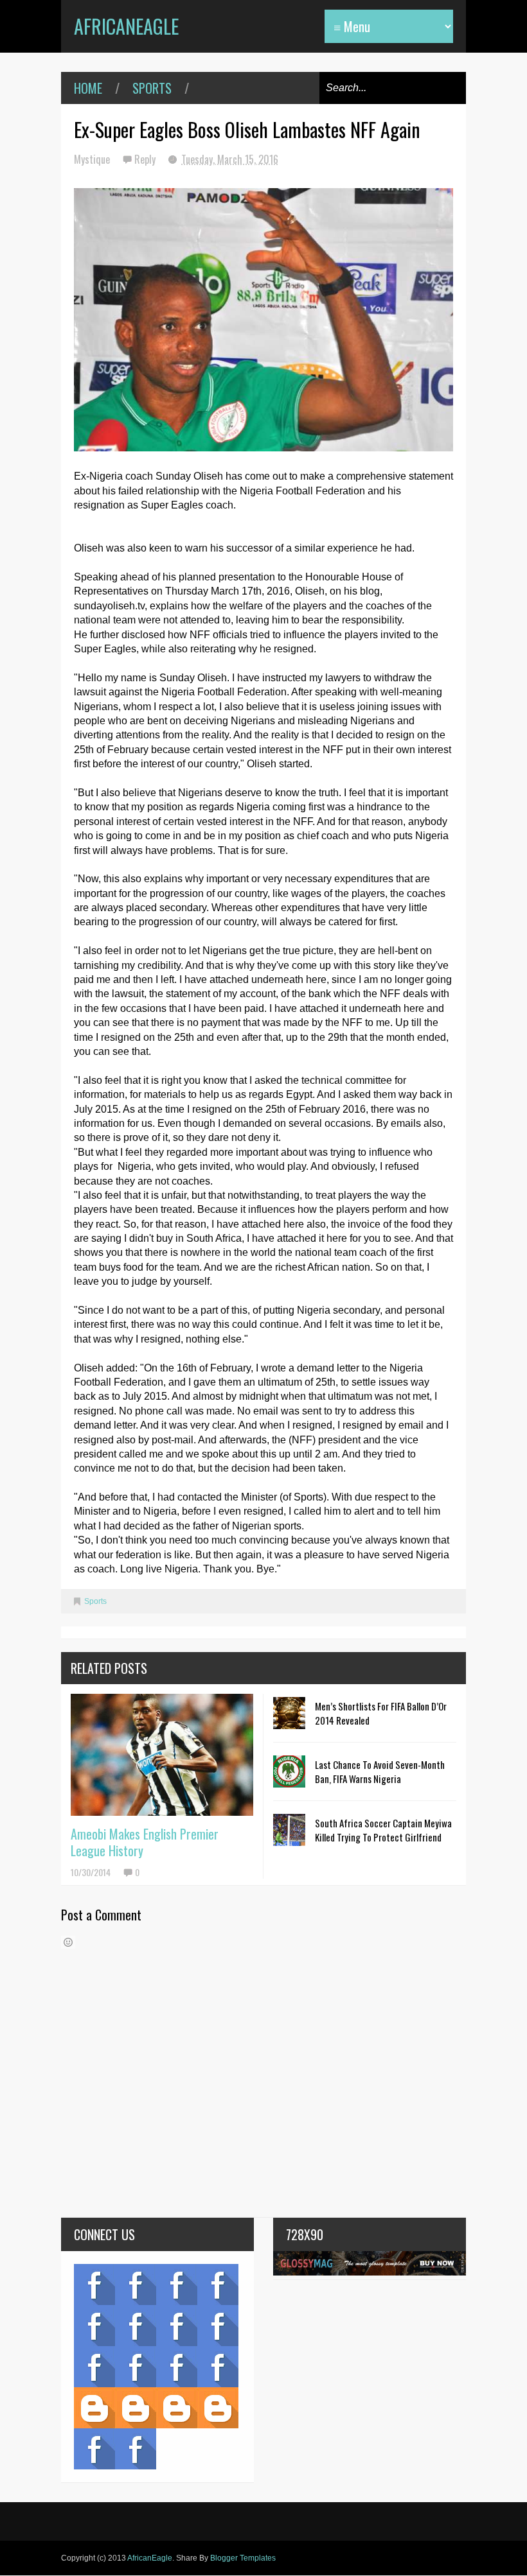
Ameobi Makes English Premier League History (145, 1842)
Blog (94, 2284)
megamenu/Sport (177, 2367)
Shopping (136, 2367)
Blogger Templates (243, 2558)
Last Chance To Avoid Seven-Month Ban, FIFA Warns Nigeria (380, 1771)
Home (88, 88)
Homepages (218, 2367)
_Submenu (177, 2284)
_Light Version (177, 2408)
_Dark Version (136, 2408)
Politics (94, 2367)
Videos (136, 2284)
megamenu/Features (218, 2326)
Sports (152, 88)
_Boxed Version (218, 2408)
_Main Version (94, 2408)
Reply (146, 159)
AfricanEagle (126, 26)
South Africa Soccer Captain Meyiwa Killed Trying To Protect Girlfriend (383, 1830)
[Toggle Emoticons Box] (68, 1942)
